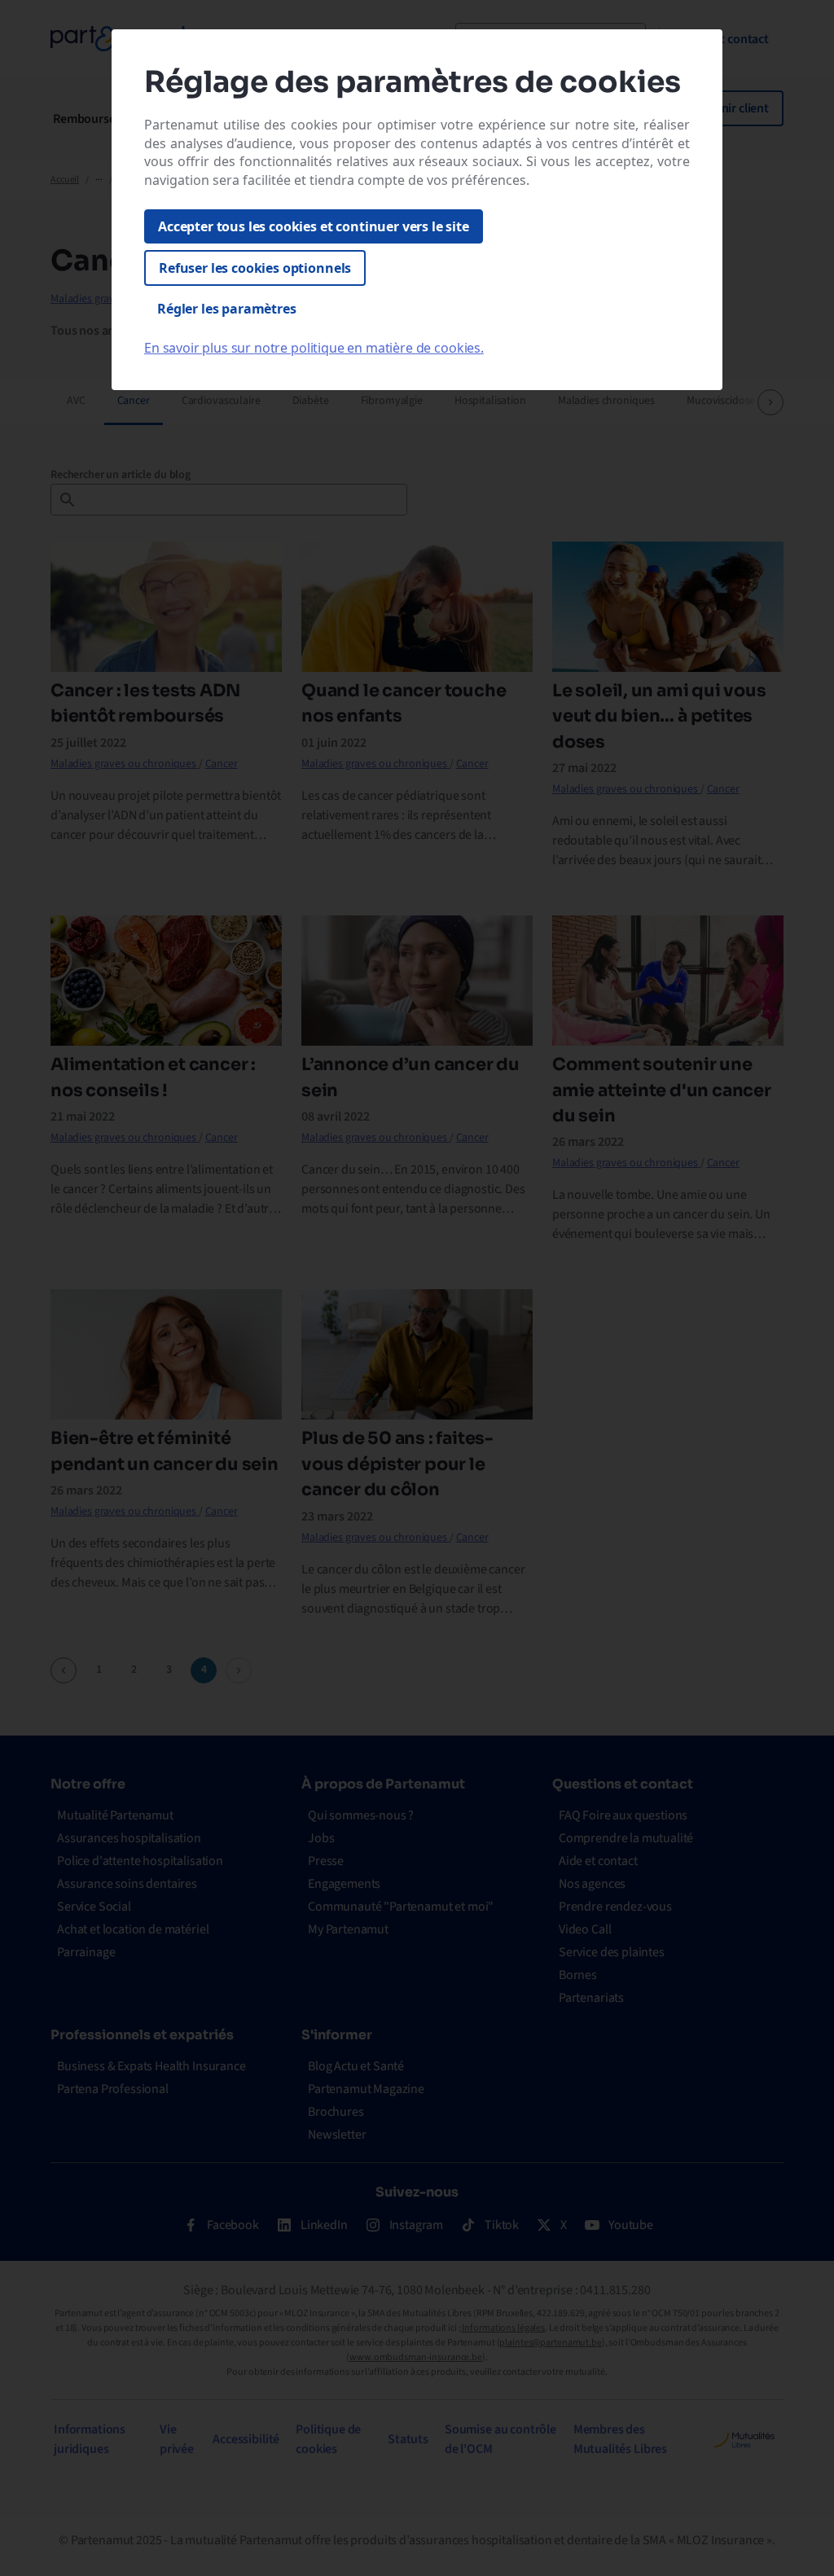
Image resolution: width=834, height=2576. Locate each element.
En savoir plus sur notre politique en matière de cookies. (314, 348)
